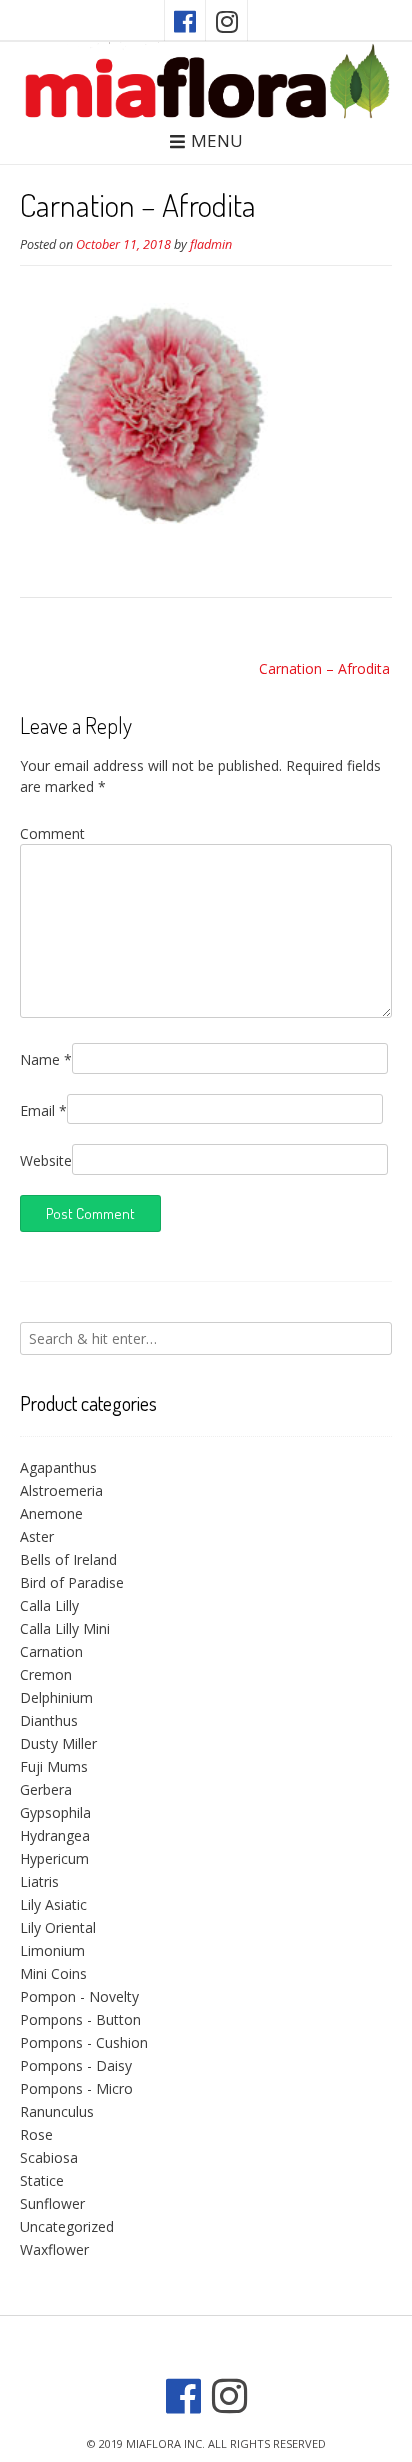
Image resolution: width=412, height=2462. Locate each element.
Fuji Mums (54, 1766)
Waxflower (54, 2249)
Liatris (39, 1881)
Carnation (51, 1651)
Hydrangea (55, 1835)
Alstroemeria (61, 1490)
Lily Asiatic (53, 1904)
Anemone (51, 1513)
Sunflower (52, 2203)
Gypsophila (55, 1812)
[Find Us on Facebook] (185, 20)
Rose (36, 2134)
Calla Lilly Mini (65, 1628)
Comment (52, 833)
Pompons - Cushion (84, 2042)
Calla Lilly (49, 1605)
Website (46, 1160)
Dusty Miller (58, 1743)
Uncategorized (67, 2226)
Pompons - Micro (76, 2088)
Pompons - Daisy (76, 2065)
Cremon (46, 1674)
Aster (37, 1536)
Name (46, 1059)
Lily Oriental (58, 1927)
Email (43, 1110)
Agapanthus (58, 1467)
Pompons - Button (80, 2019)
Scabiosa (49, 2157)
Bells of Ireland (68, 1559)
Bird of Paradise (72, 1582)
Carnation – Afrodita (324, 668)
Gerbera (46, 1789)
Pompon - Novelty (79, 1996)
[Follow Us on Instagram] (227, 20)
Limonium (52, 1950)
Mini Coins (53, 1973)
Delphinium (56, 1697)
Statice (42, 2180)
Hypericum (54, 1858)
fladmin (211, 244)
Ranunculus (57, 2111)
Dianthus (49, 1720)
